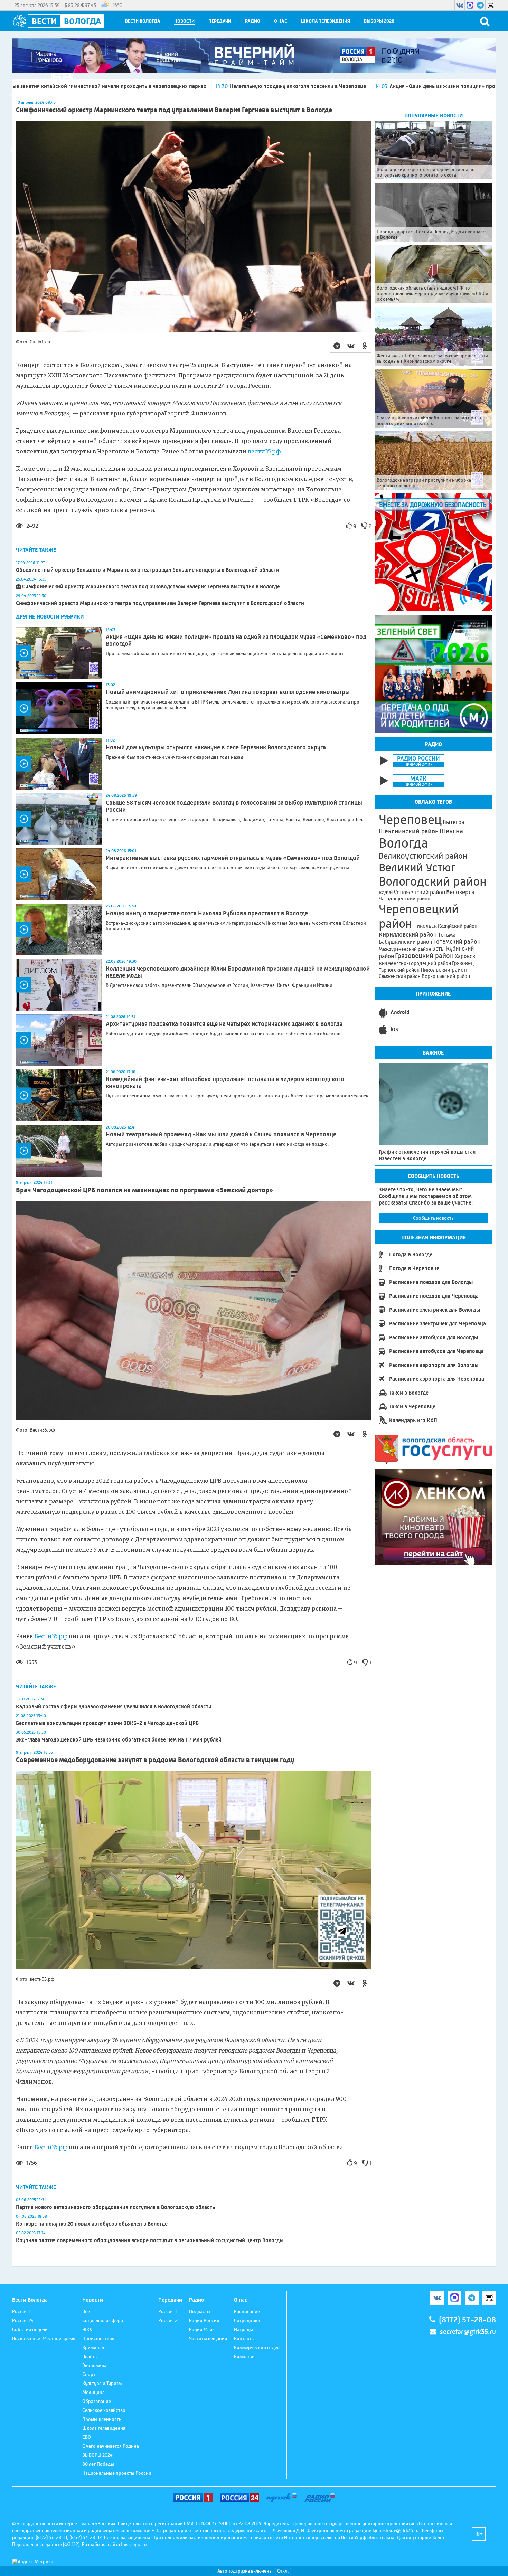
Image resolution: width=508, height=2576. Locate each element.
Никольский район (444, 970)
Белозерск (460, 892)
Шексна (451, 831)
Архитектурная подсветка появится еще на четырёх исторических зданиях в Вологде (224, 1024)
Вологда (403, 843)
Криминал (93, 2347)
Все (86, 2311)
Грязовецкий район (424, 956)
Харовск (465, 956)
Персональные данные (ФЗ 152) (46, 2544)
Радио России (204, 2320)
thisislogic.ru (134, 2544)
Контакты (244, 2338)
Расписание (247, 2311)
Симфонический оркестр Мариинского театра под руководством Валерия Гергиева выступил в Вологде (151, 587)
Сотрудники (247, 2320)
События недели (30, 2329)
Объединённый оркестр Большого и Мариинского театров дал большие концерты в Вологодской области (148, 570)
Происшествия (98, 2338)
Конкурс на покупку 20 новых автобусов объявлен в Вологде (92, 2224)
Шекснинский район (409, 831)
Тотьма (447, 935)
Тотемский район (457, 942)
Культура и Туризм (102, 2383)
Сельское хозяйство (104, 2410)
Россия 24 (23, 2320)
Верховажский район (446, 976)
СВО (87, 2437)
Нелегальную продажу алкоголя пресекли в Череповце (121, 86)
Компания (245, 2356)
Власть (90, 2356)
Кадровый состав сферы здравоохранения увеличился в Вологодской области (114, 1706)
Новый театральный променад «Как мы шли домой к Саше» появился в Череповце (221, 1134)
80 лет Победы (98, 2464)
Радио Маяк (202, 2329)
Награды (243, 2329)
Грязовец (463, 963)
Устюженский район (419, 892)
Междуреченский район (405, 949)
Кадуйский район (458, 926)
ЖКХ (87, 2329)
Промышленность (102, 2419)
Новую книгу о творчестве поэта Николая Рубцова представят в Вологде (207, 913)
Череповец (410, 820)
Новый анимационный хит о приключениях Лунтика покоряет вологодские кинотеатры (228, 692)
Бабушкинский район (406, 942)
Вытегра (453, 822)
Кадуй (386, 893)
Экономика (94, 2365)
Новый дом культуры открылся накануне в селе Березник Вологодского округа (216, 747)
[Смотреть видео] (59, 653)
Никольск (425, 926)
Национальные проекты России (117, 2473)
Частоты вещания (208, 2338)
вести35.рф (264, 451)
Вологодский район (433, 881)
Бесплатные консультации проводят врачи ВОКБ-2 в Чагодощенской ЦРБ (107, 1723)
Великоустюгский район (423, 856)
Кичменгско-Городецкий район (415, 963)
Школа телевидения (326, 21)
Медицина (93, 2392)
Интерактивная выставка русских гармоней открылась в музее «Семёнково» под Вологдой (233, 858)
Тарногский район (399, 970)
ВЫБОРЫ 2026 (379, 21)
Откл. (283, 2571)
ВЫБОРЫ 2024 (97, 2455)
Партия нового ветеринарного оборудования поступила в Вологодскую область (115, 2207)
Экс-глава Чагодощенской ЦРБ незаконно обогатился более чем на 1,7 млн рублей (119, 1740)
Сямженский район (400, 976)
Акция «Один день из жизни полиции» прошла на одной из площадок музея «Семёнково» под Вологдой (342, 86)
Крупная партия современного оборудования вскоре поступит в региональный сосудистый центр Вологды (150, 2240)
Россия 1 (21, 2311)
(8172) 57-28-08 (467, 2320)
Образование (97, 2401)
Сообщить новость (433, 1218)
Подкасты (200, 2311)
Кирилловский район (408, 935)
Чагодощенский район (404, 899)
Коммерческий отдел (257, 2347)
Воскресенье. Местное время (44, 2338)
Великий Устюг (417, 867)
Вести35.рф (51, 1636)
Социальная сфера (103, 2320)
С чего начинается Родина (111, 2446)
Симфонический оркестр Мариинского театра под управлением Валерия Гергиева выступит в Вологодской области (160, 603)
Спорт (89, 2374)
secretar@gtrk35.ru (468, 2332)
